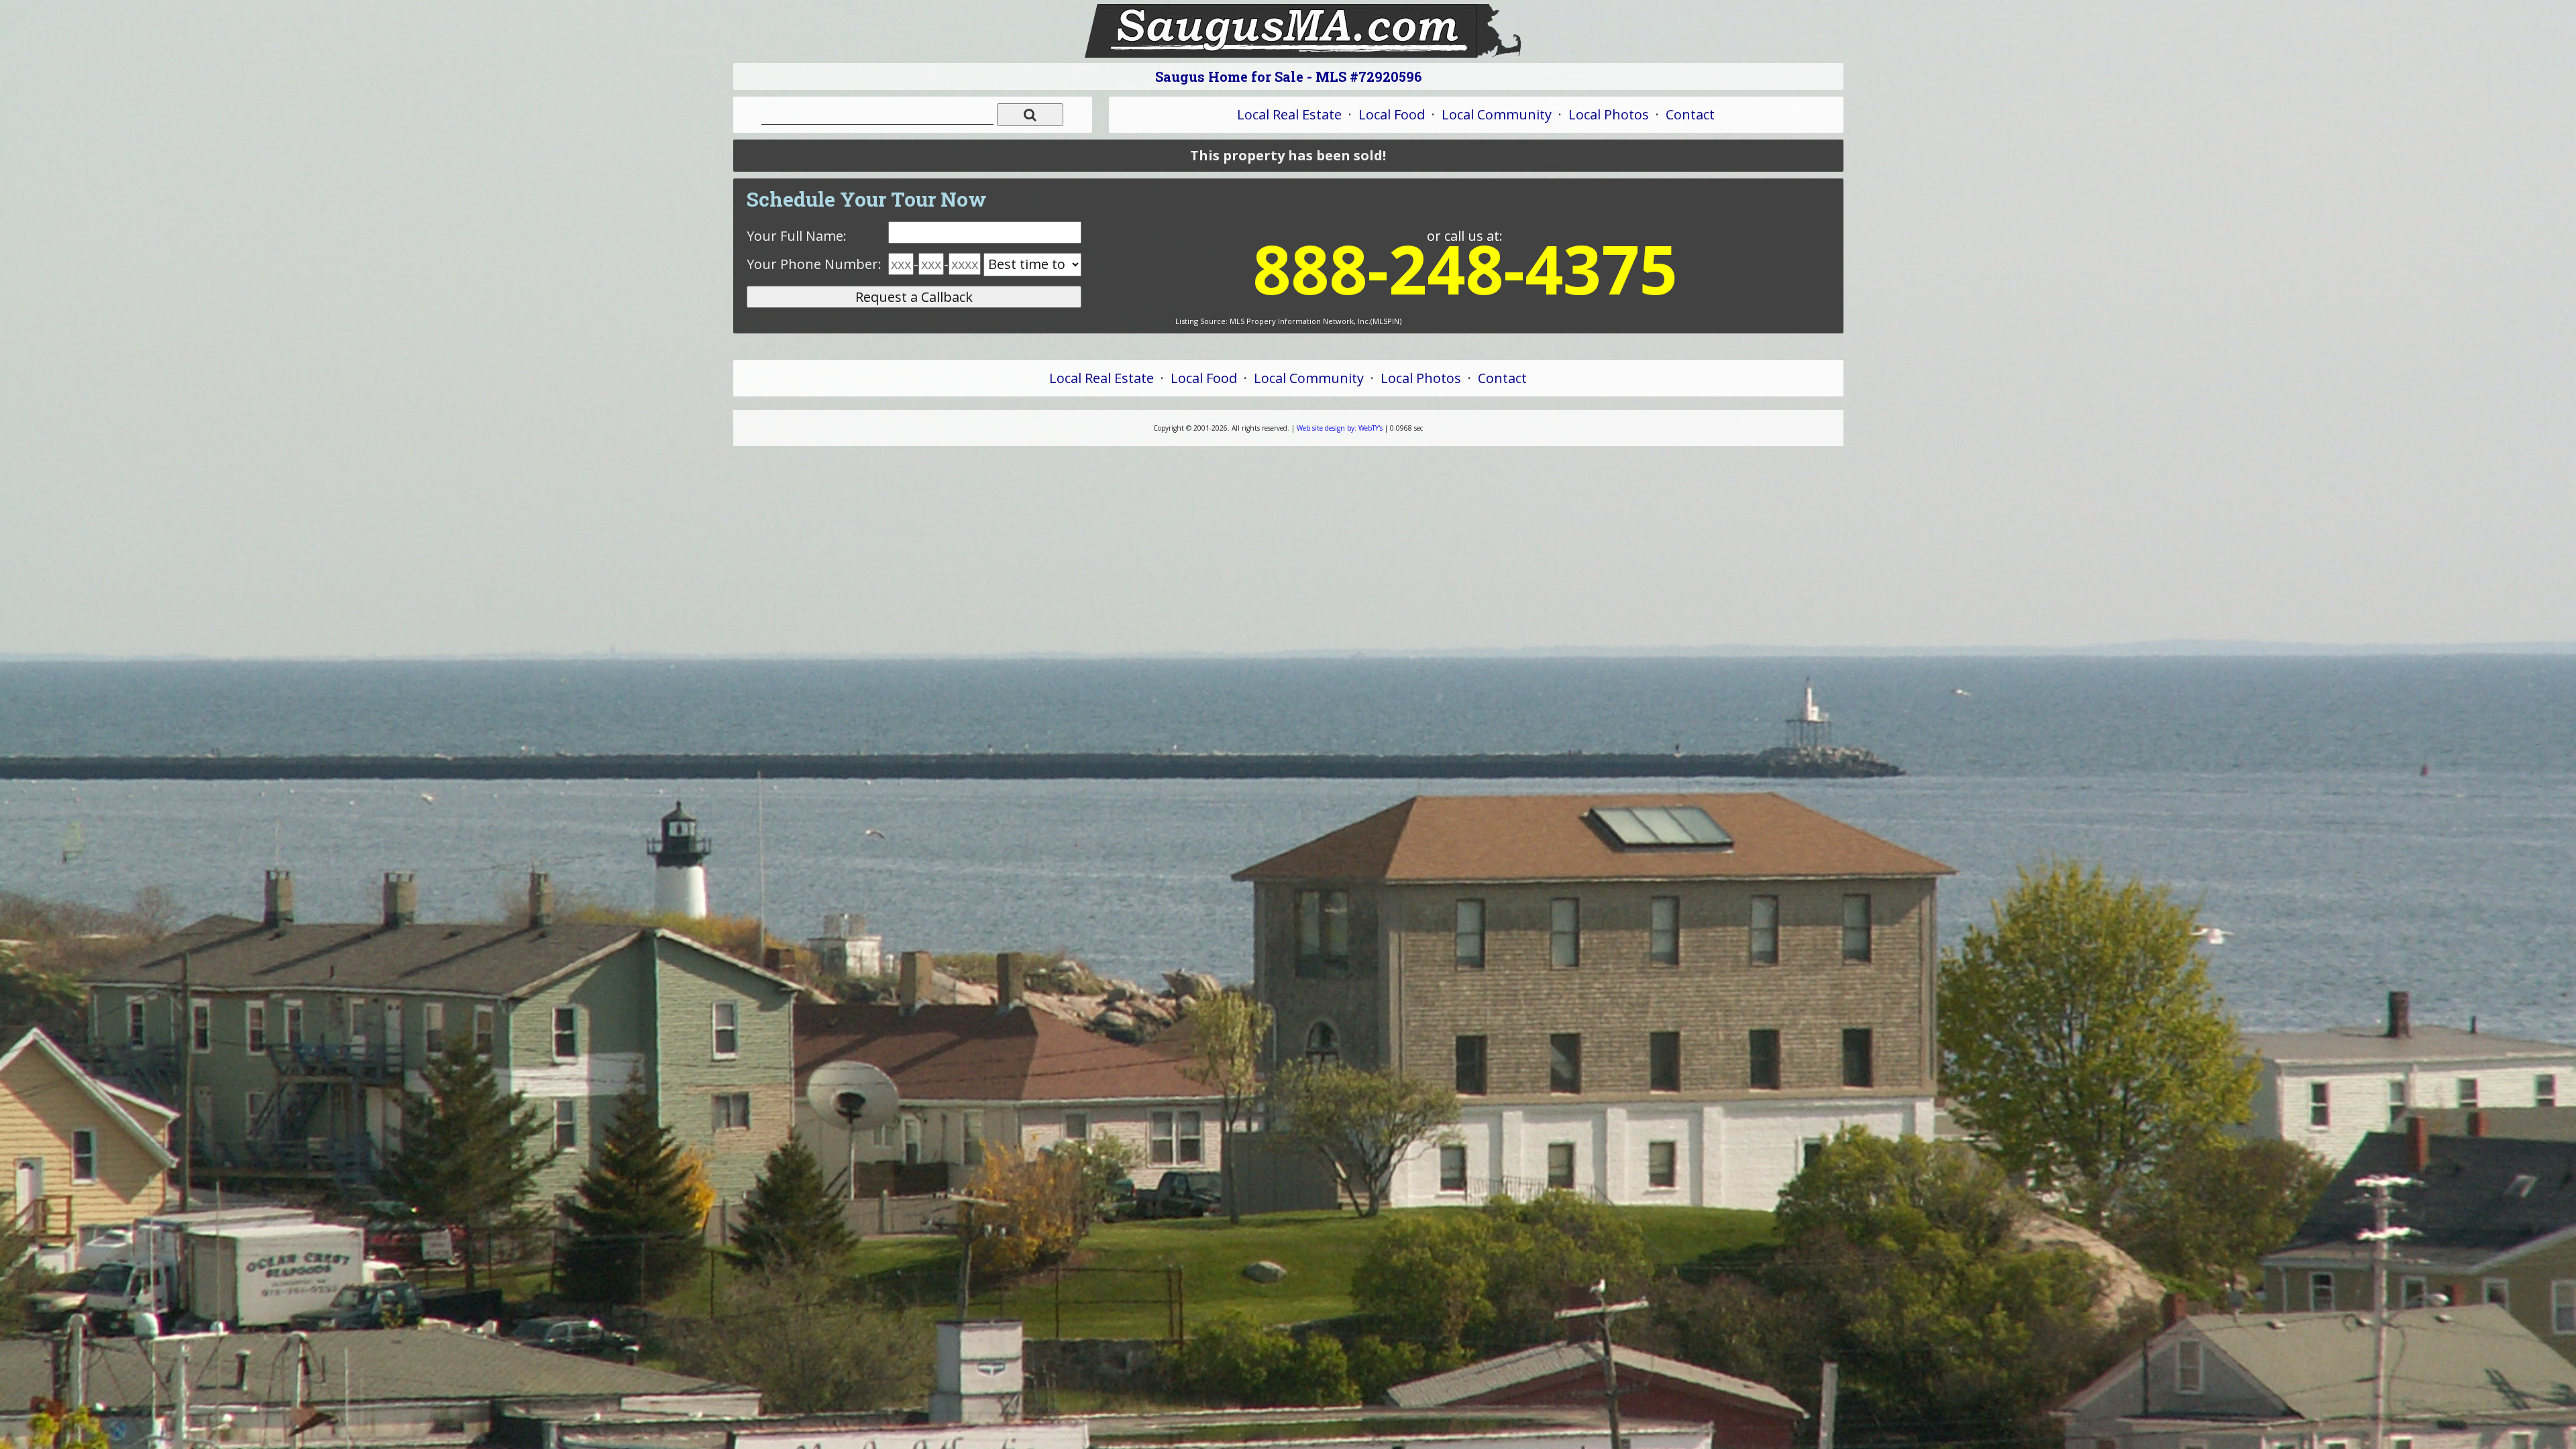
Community (1497, 114)
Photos (1609, 114)
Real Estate (1289, 114)
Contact (1690, 114)
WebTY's (1340, 428)
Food (1392, 114)
